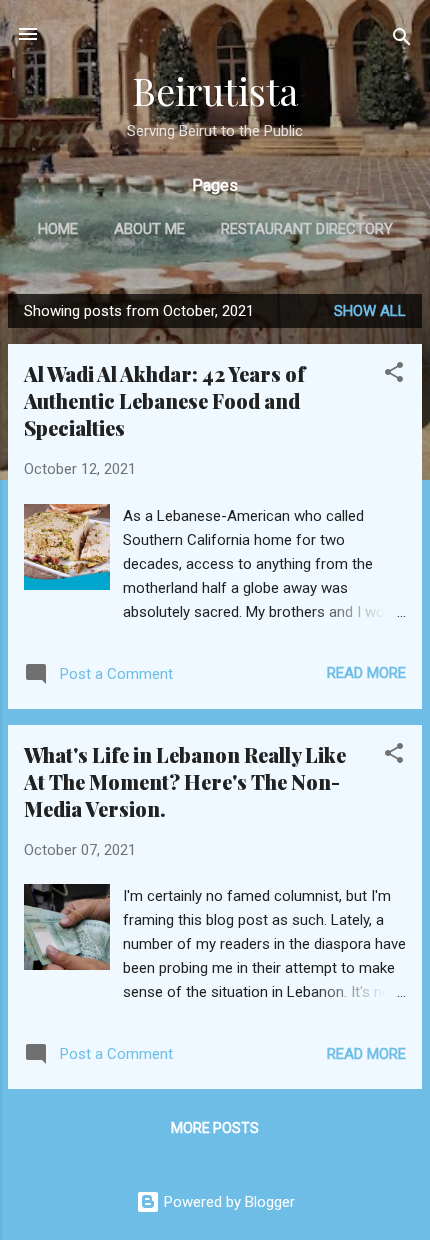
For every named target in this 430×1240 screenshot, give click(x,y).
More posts (215, 1128)
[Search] (402, 40)
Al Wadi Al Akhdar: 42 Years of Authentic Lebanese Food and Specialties (164, 400)
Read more (366, 673)
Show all (370, 311)
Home (58, 229)
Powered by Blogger (227, 1202)
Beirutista (215, 90)
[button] (394, 375)
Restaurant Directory (307, 229)
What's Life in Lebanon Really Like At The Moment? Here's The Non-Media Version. (185, 781)
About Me (149, 229)
